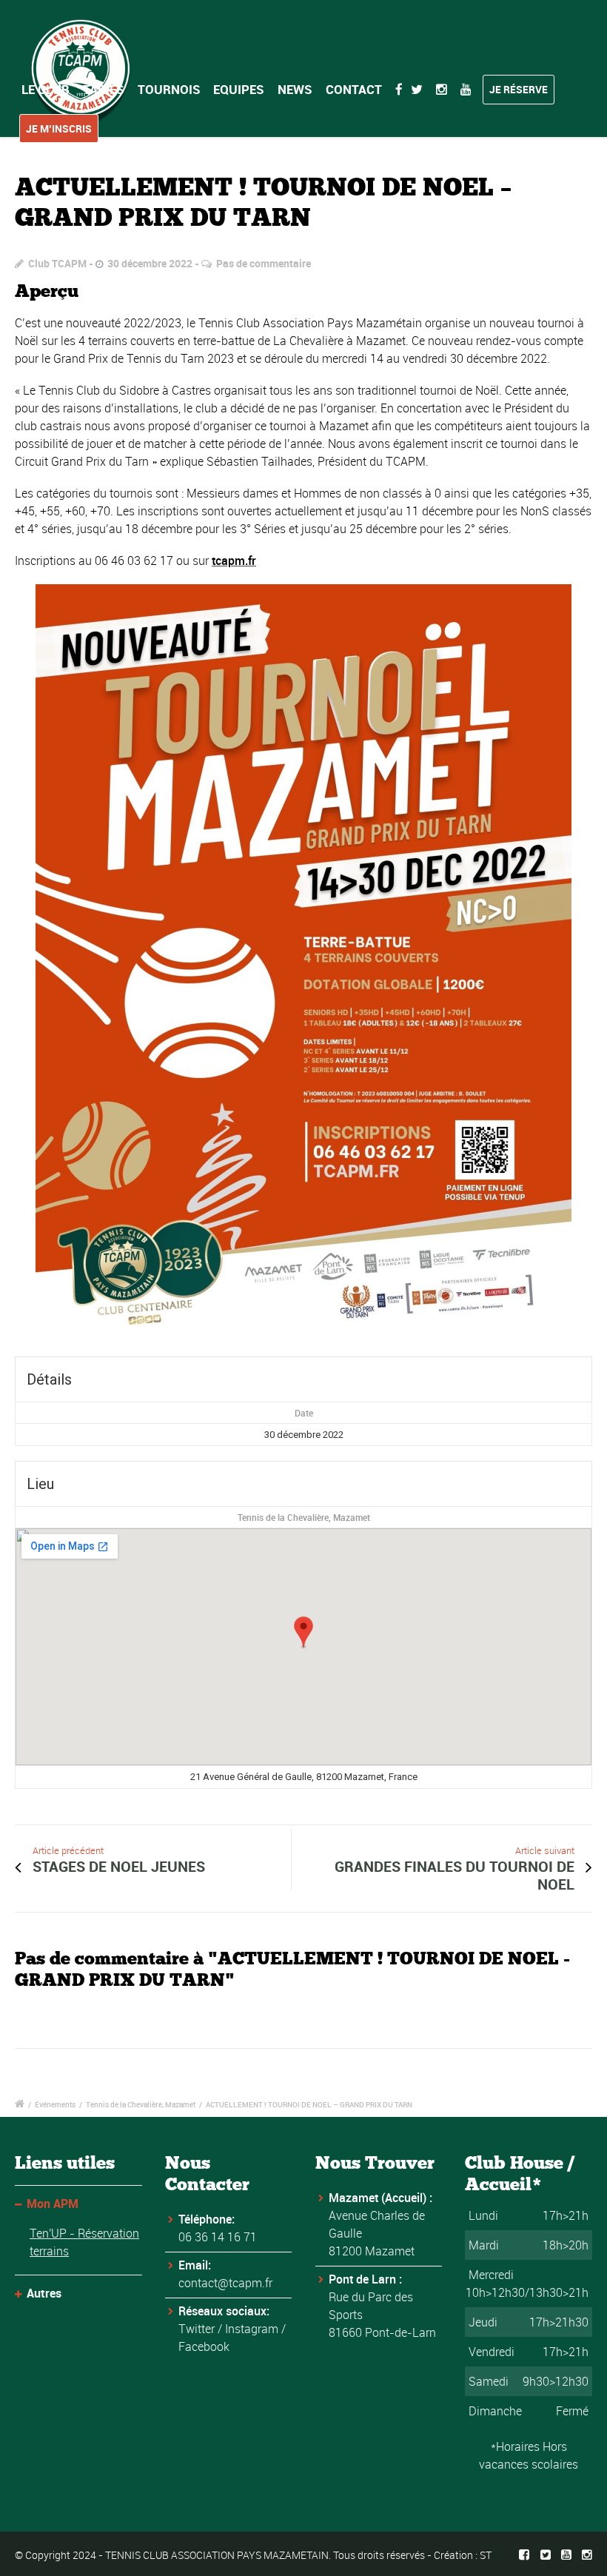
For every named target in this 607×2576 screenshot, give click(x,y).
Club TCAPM (57, 263)
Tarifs (104, 89)
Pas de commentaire (264, 263)
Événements (55, 2104)
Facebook (204, 2346)
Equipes (239, 89)
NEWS (295, 89)
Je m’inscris (59, 128)
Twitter (197, 2329)
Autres (44, 2293)
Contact (354, 89)
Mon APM (53, 2204)
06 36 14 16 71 (218, 2237)
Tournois (169, 89)
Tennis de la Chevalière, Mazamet (304, 1517)
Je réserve (519, 89)
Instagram (252, 2329)
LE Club (46, 89)
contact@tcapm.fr (225, 2283)
